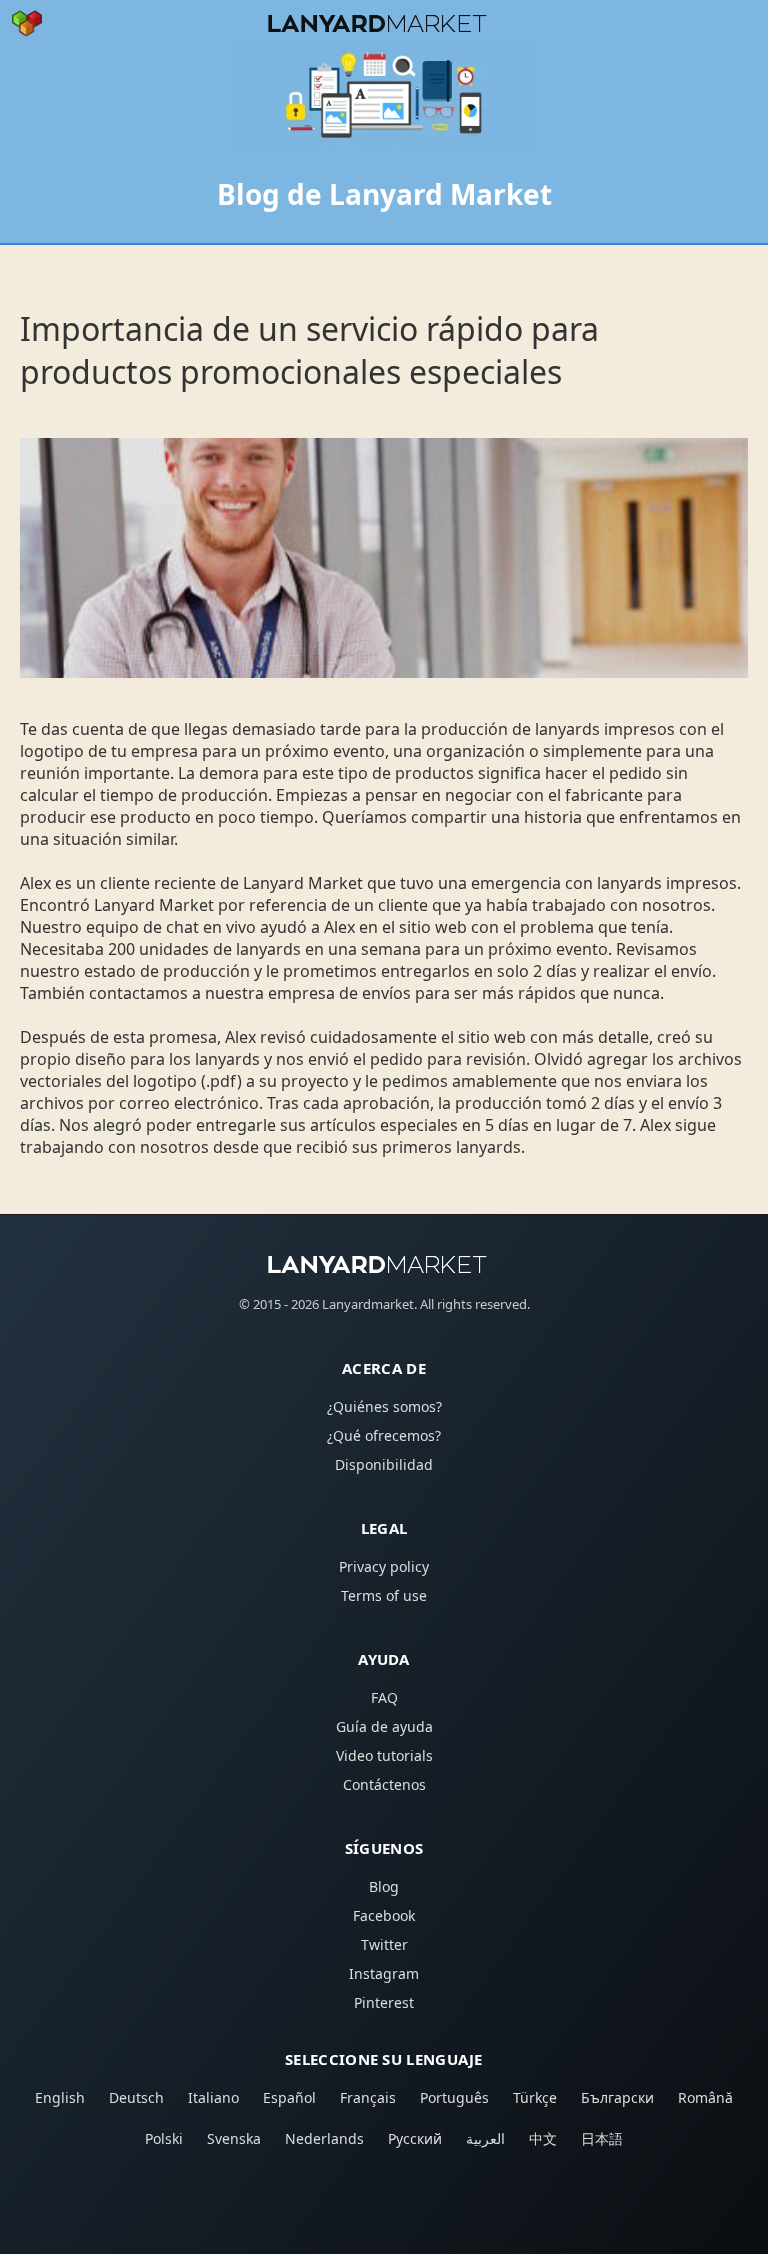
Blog (384, 1886)
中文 (543, 2138)
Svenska (234, 2138)
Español (289, 2097)
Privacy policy (384, 1566)
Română (705, 2097)
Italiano (213, 2097)
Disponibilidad (384, 1464)
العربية (485, 2138)
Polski (164, 2138)
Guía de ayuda (384, 1726)
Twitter (384, 1944)
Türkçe (535, 2097)
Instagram (384, 1973)
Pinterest (384, 2002)
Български (617, 2097)
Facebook (384, 1915)
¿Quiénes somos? (384, 1406)
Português (454, 2097)
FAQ (384, 1697)
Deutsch (136, 2097)
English (60, 2097)
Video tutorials (384, 1755)
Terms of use (384, 1595)
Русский (415, 2138)
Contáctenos (384, 1784)
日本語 (602, 2138)
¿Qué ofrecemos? (384, 1435)
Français (368, 2097)
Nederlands (324, 2138)
